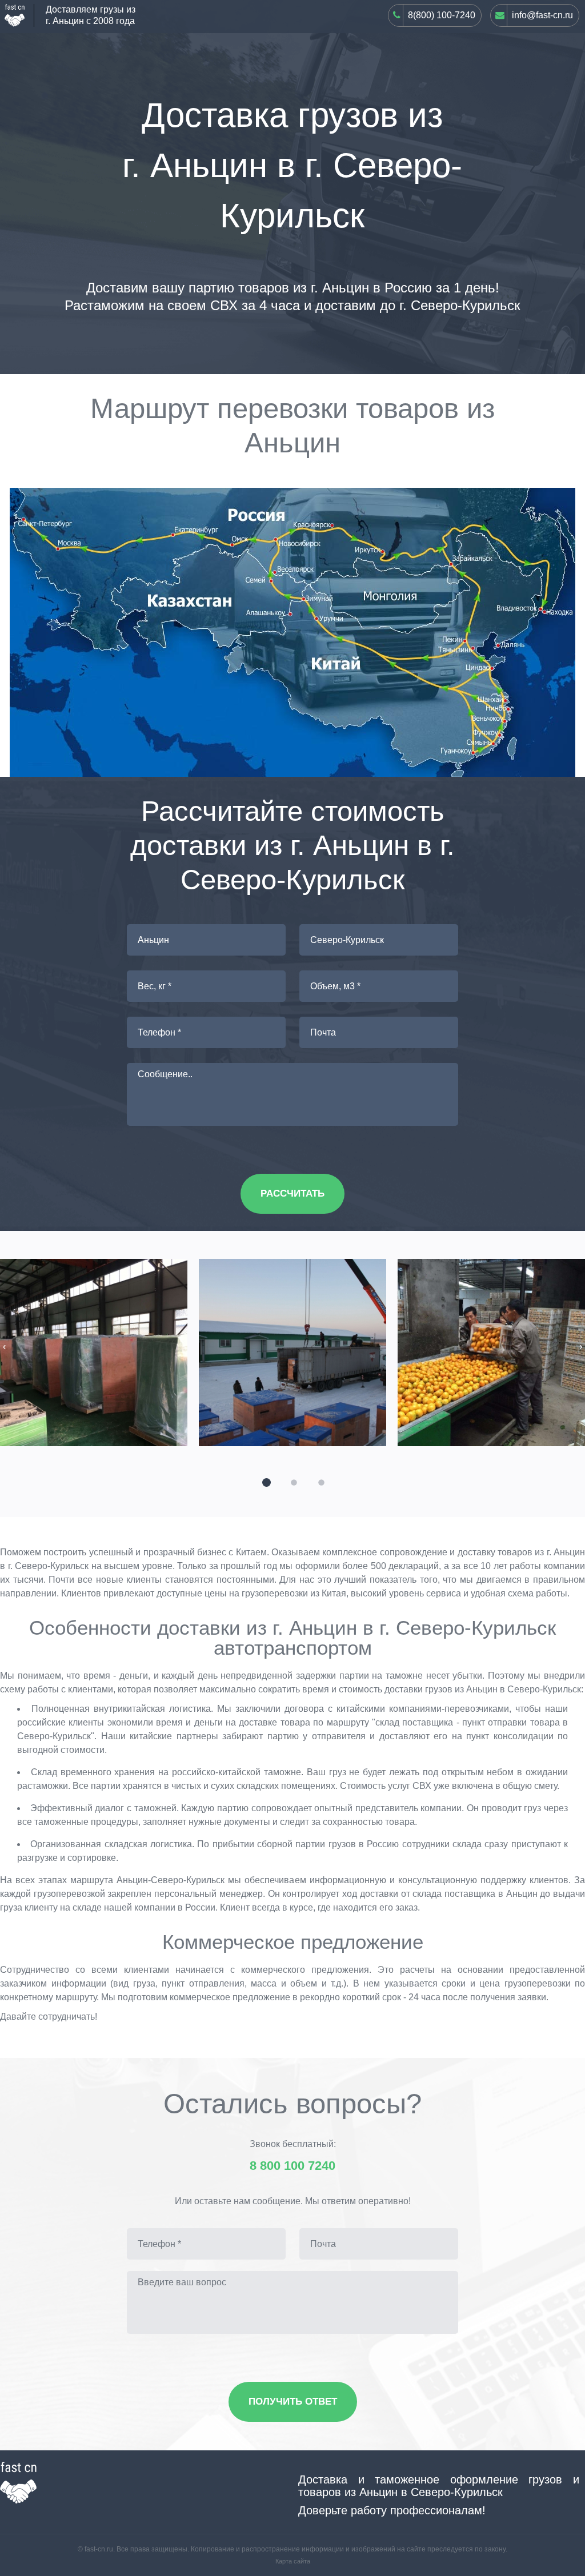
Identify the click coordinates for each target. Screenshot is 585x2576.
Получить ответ (293, 2402)
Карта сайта (293, 2561)
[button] (265, 1481)
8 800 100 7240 (292, 2166)
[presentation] (4, 1347)
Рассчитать (292, 1193)
